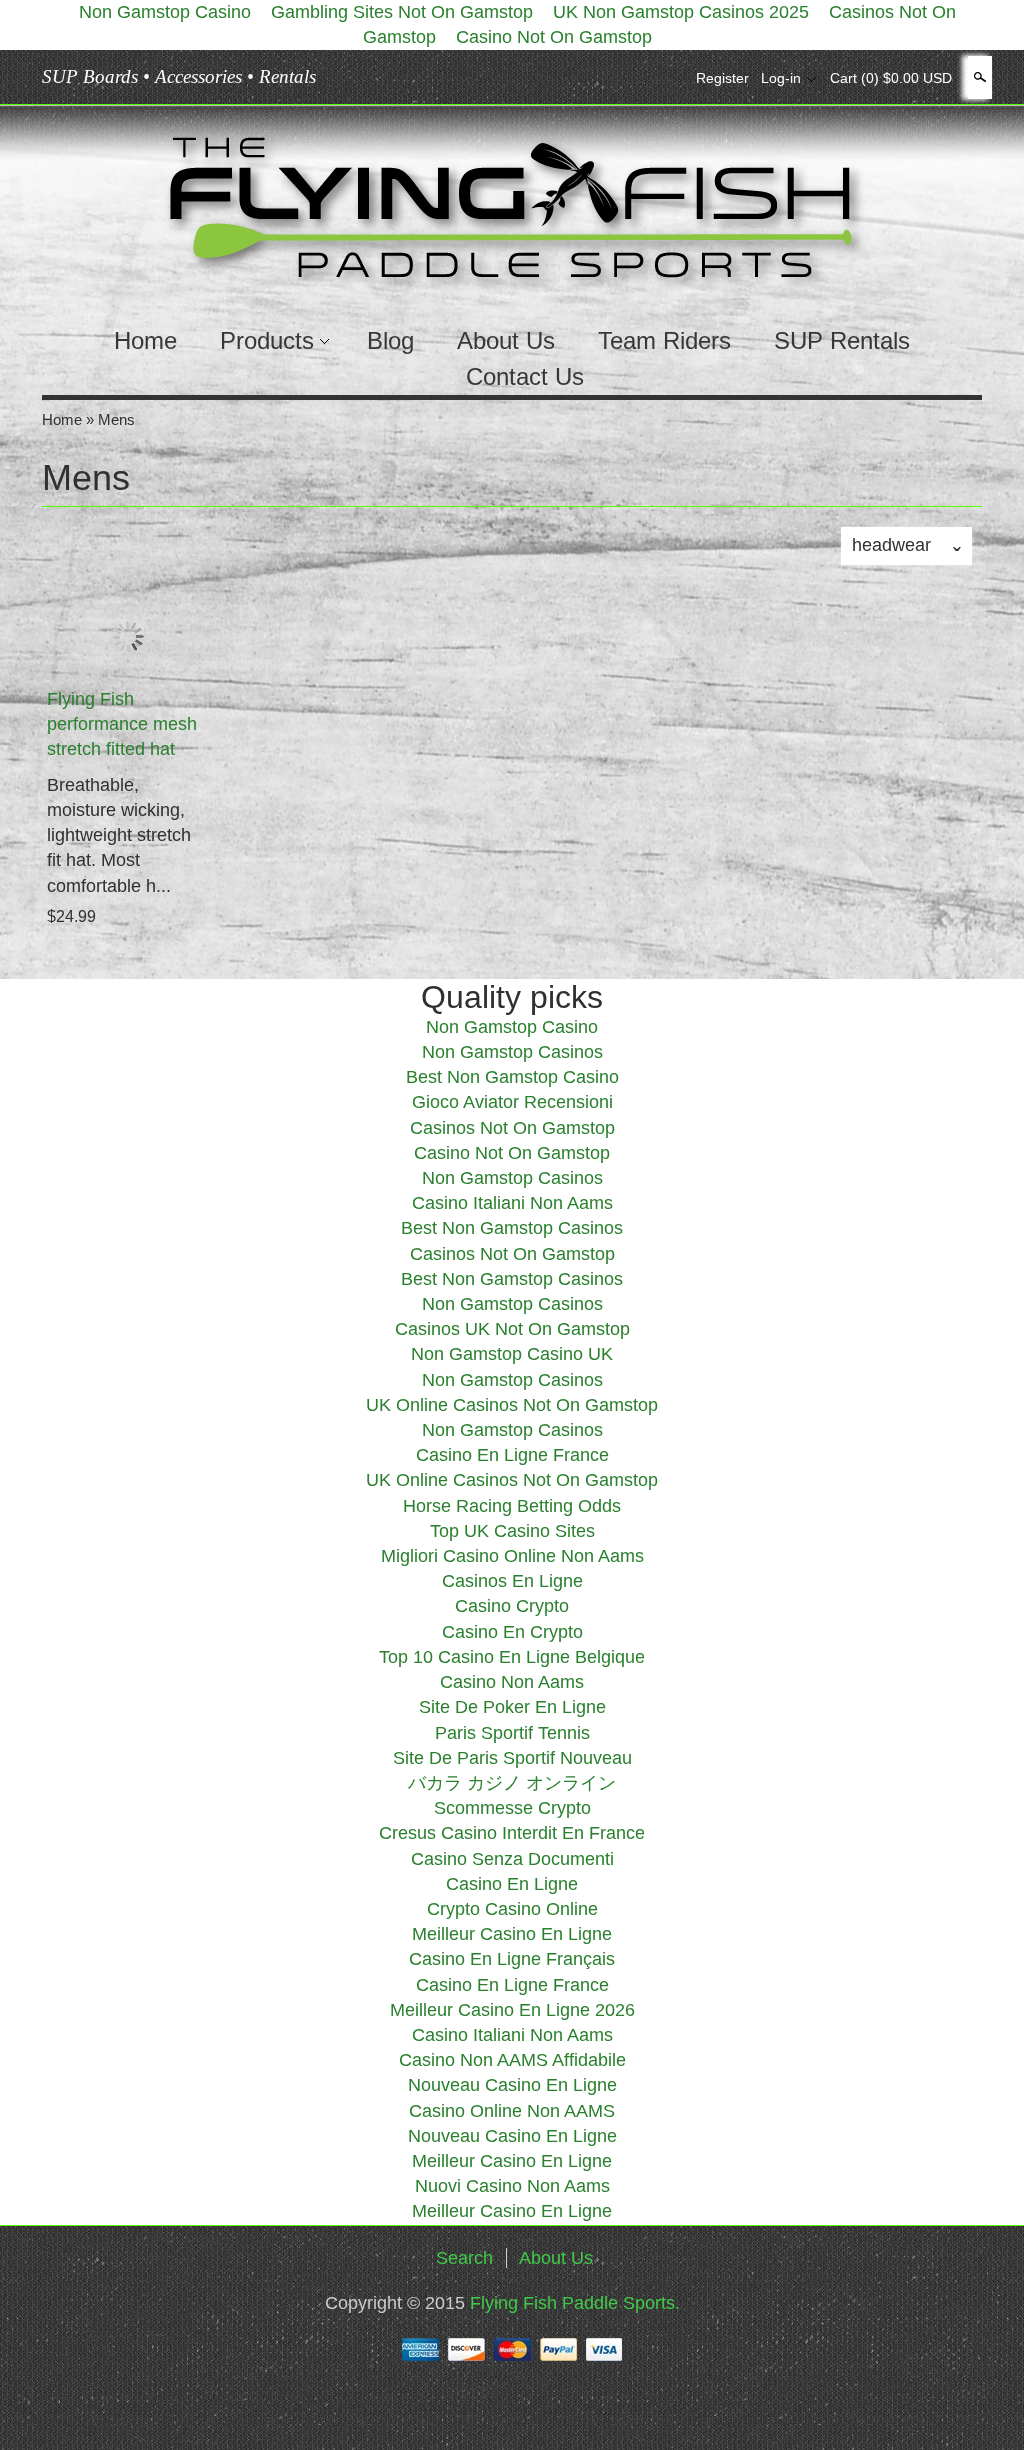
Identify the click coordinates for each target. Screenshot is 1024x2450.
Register (722, 78)
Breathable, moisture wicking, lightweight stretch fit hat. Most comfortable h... (119, 835)
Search (978, 77)
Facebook (632, 78)
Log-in (781, 78)
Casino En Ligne (512, 1884)
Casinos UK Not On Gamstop (512, 1329)
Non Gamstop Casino (512, 1027)
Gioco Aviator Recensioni (512, 1102)
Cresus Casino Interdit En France (512, 1833)
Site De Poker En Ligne (512, 1707)
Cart (891, 78)
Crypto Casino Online (512, 1909)
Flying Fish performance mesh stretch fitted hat (122, 724)
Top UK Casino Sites (512, 1531)
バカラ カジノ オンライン (512, 1783)
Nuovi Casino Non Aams (512, 2186)
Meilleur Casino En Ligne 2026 (512, 2010)
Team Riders (664, 340)
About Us (506, 340)
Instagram (666, 78)
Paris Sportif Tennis (512, 1733)
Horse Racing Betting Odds (512, 1506)
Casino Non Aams (512, 1682)
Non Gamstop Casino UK (512, 1354)
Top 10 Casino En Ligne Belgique (512, 1657)
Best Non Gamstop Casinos (512, 1228)
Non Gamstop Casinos (512, 1052)
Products (267, 340)
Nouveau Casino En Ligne (512, 2085)
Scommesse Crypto (512, 1808)
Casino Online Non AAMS (512, 2111)
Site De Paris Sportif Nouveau (512, 1758)
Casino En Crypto (512, 1632)
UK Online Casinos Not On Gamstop (512, 1405)
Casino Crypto (512, 1606)
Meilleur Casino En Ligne (512, 1934)
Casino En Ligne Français (512, 1959)
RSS (598, 78)
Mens (116, 419)
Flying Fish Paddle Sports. (575, 2303)
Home (145, 340)
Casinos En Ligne (512, 1581)
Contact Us (525, 376)
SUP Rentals (842, 340)
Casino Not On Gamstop (554, 37)
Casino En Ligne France (512, 1455)
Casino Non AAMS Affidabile (512, 2060)
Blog (390, 340)
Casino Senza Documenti (512, 1859)
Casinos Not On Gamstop (512, 1128)
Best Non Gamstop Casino (512, 1077)
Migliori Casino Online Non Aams (512, 1556)
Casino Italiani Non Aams (512, 1203)
